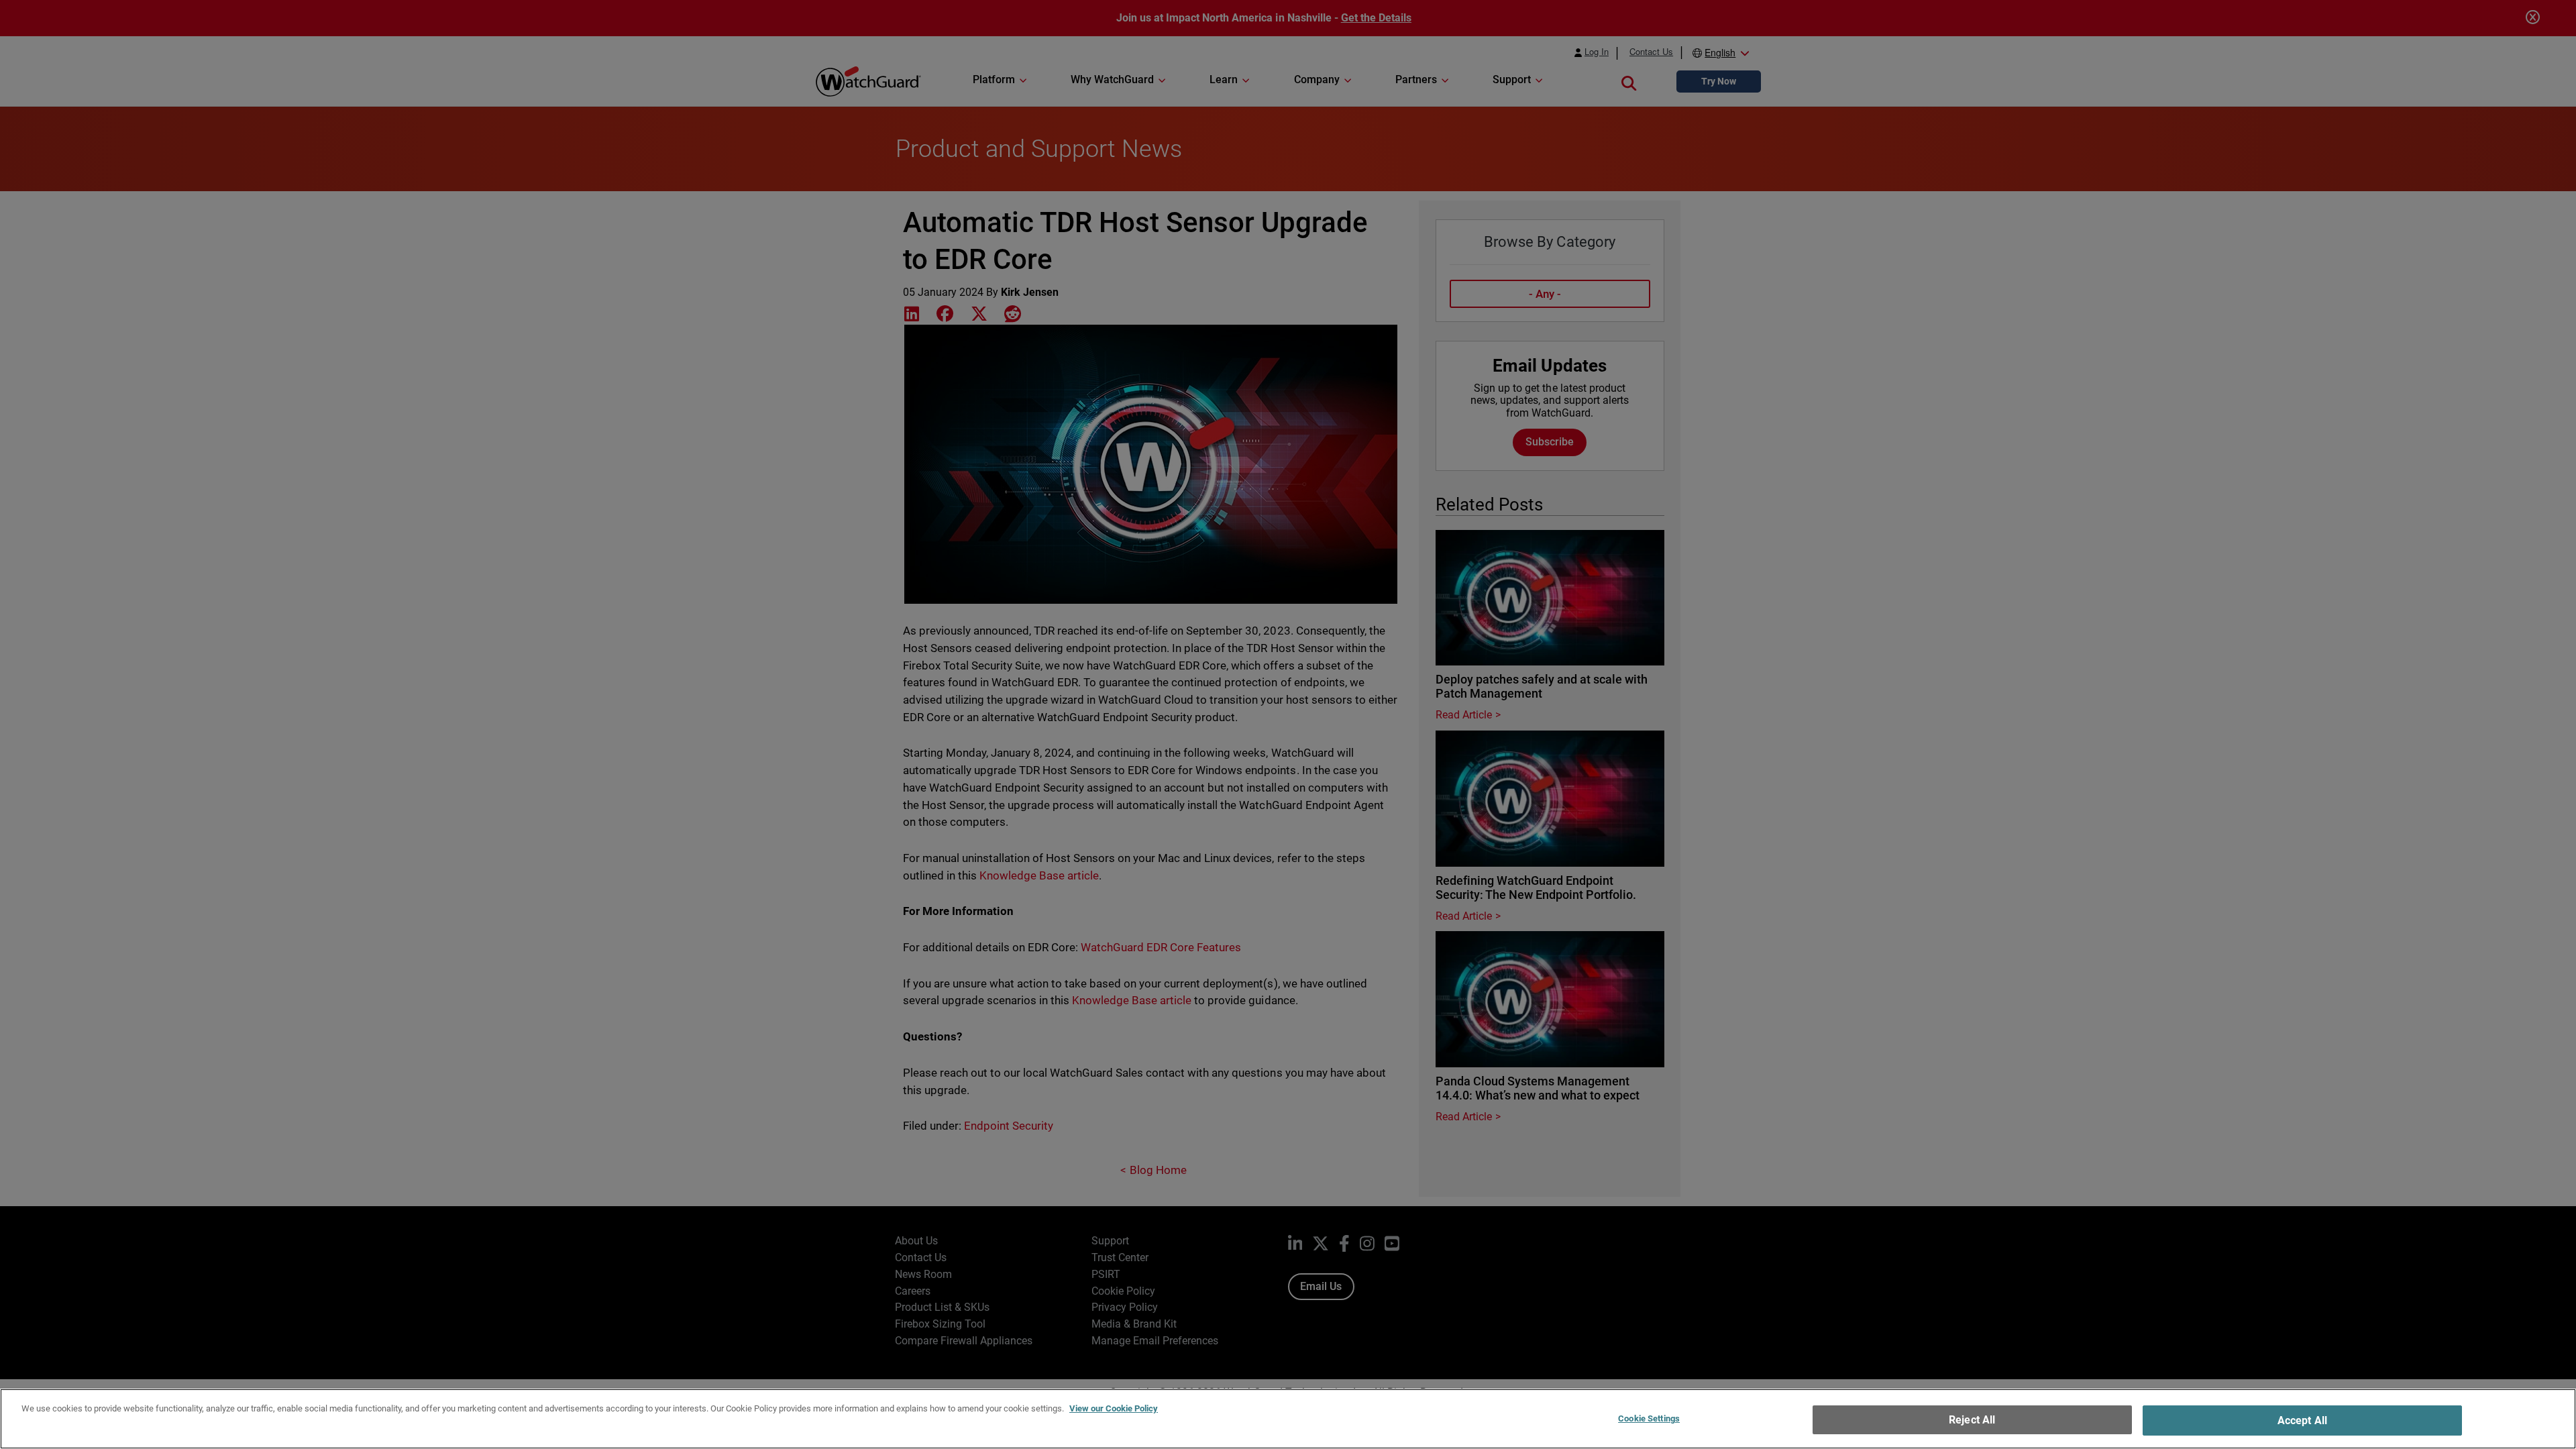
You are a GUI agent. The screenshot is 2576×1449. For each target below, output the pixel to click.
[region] (1288, 1419)
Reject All (1972, 1420)
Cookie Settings (1649, 1418)
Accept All (2303, 1420)
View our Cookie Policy (1114, 1408)
